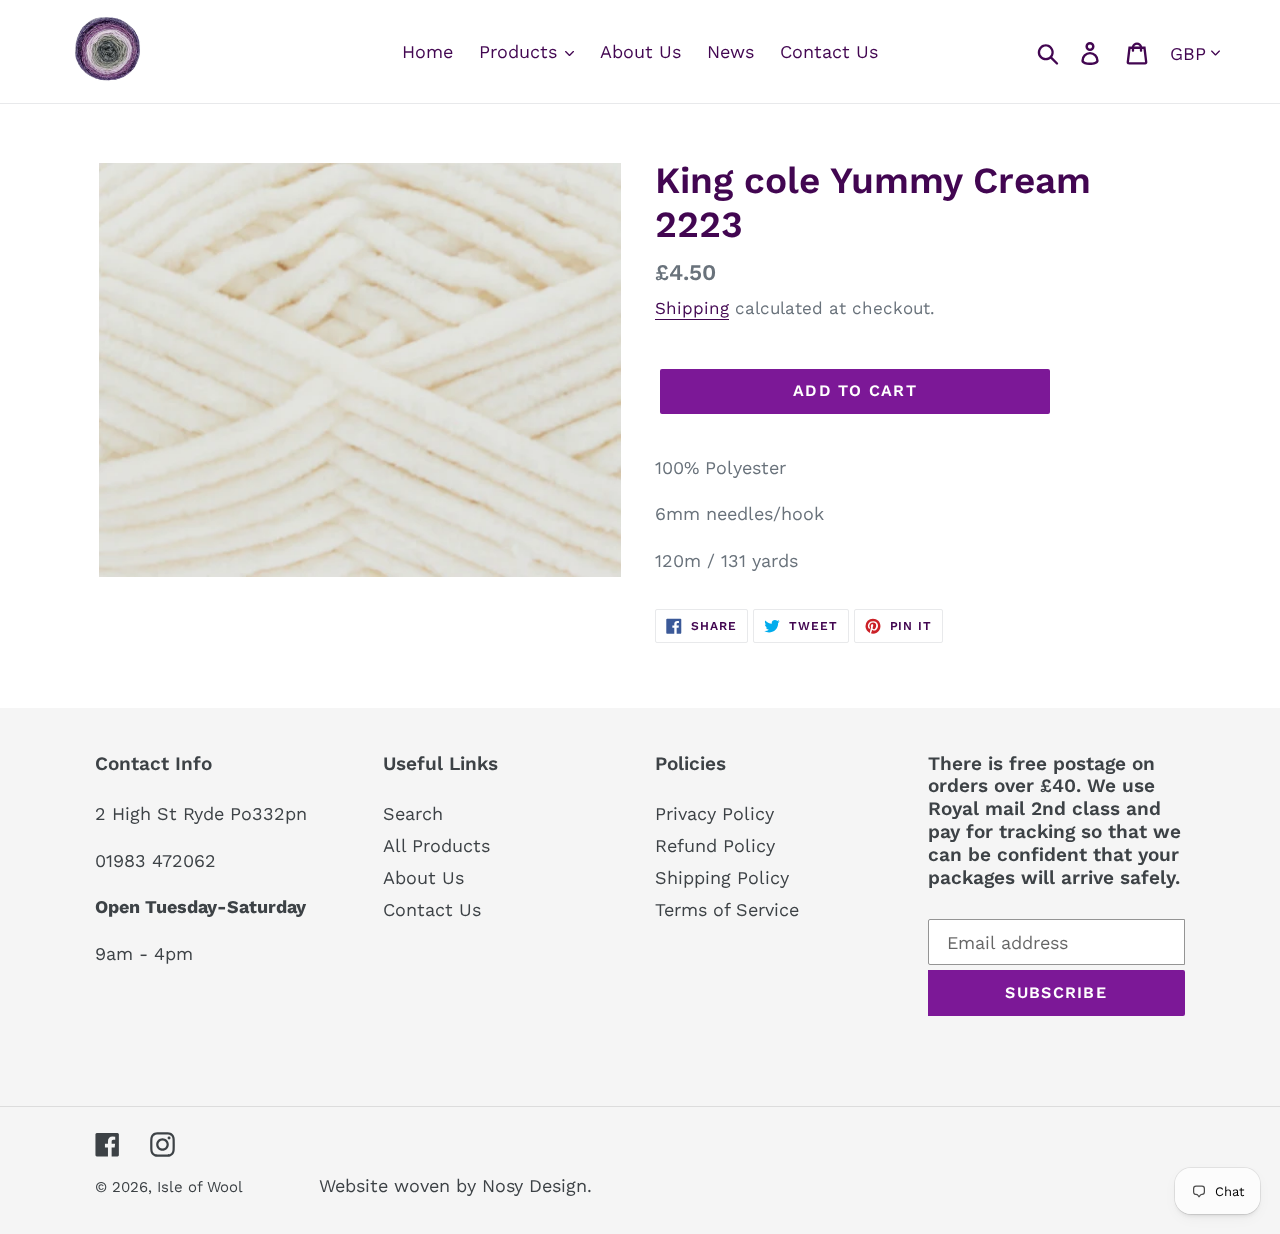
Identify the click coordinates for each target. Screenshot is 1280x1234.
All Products (436, 845)
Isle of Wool (202, 1187)
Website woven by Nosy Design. (455, 1185)
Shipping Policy (722, 877)
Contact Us (432, 909)
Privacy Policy (714, 813)
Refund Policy (715, 845)
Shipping (692, 308)
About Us (423, 877)
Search (413, 813)
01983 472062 (155, 860)
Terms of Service (727, 909)
